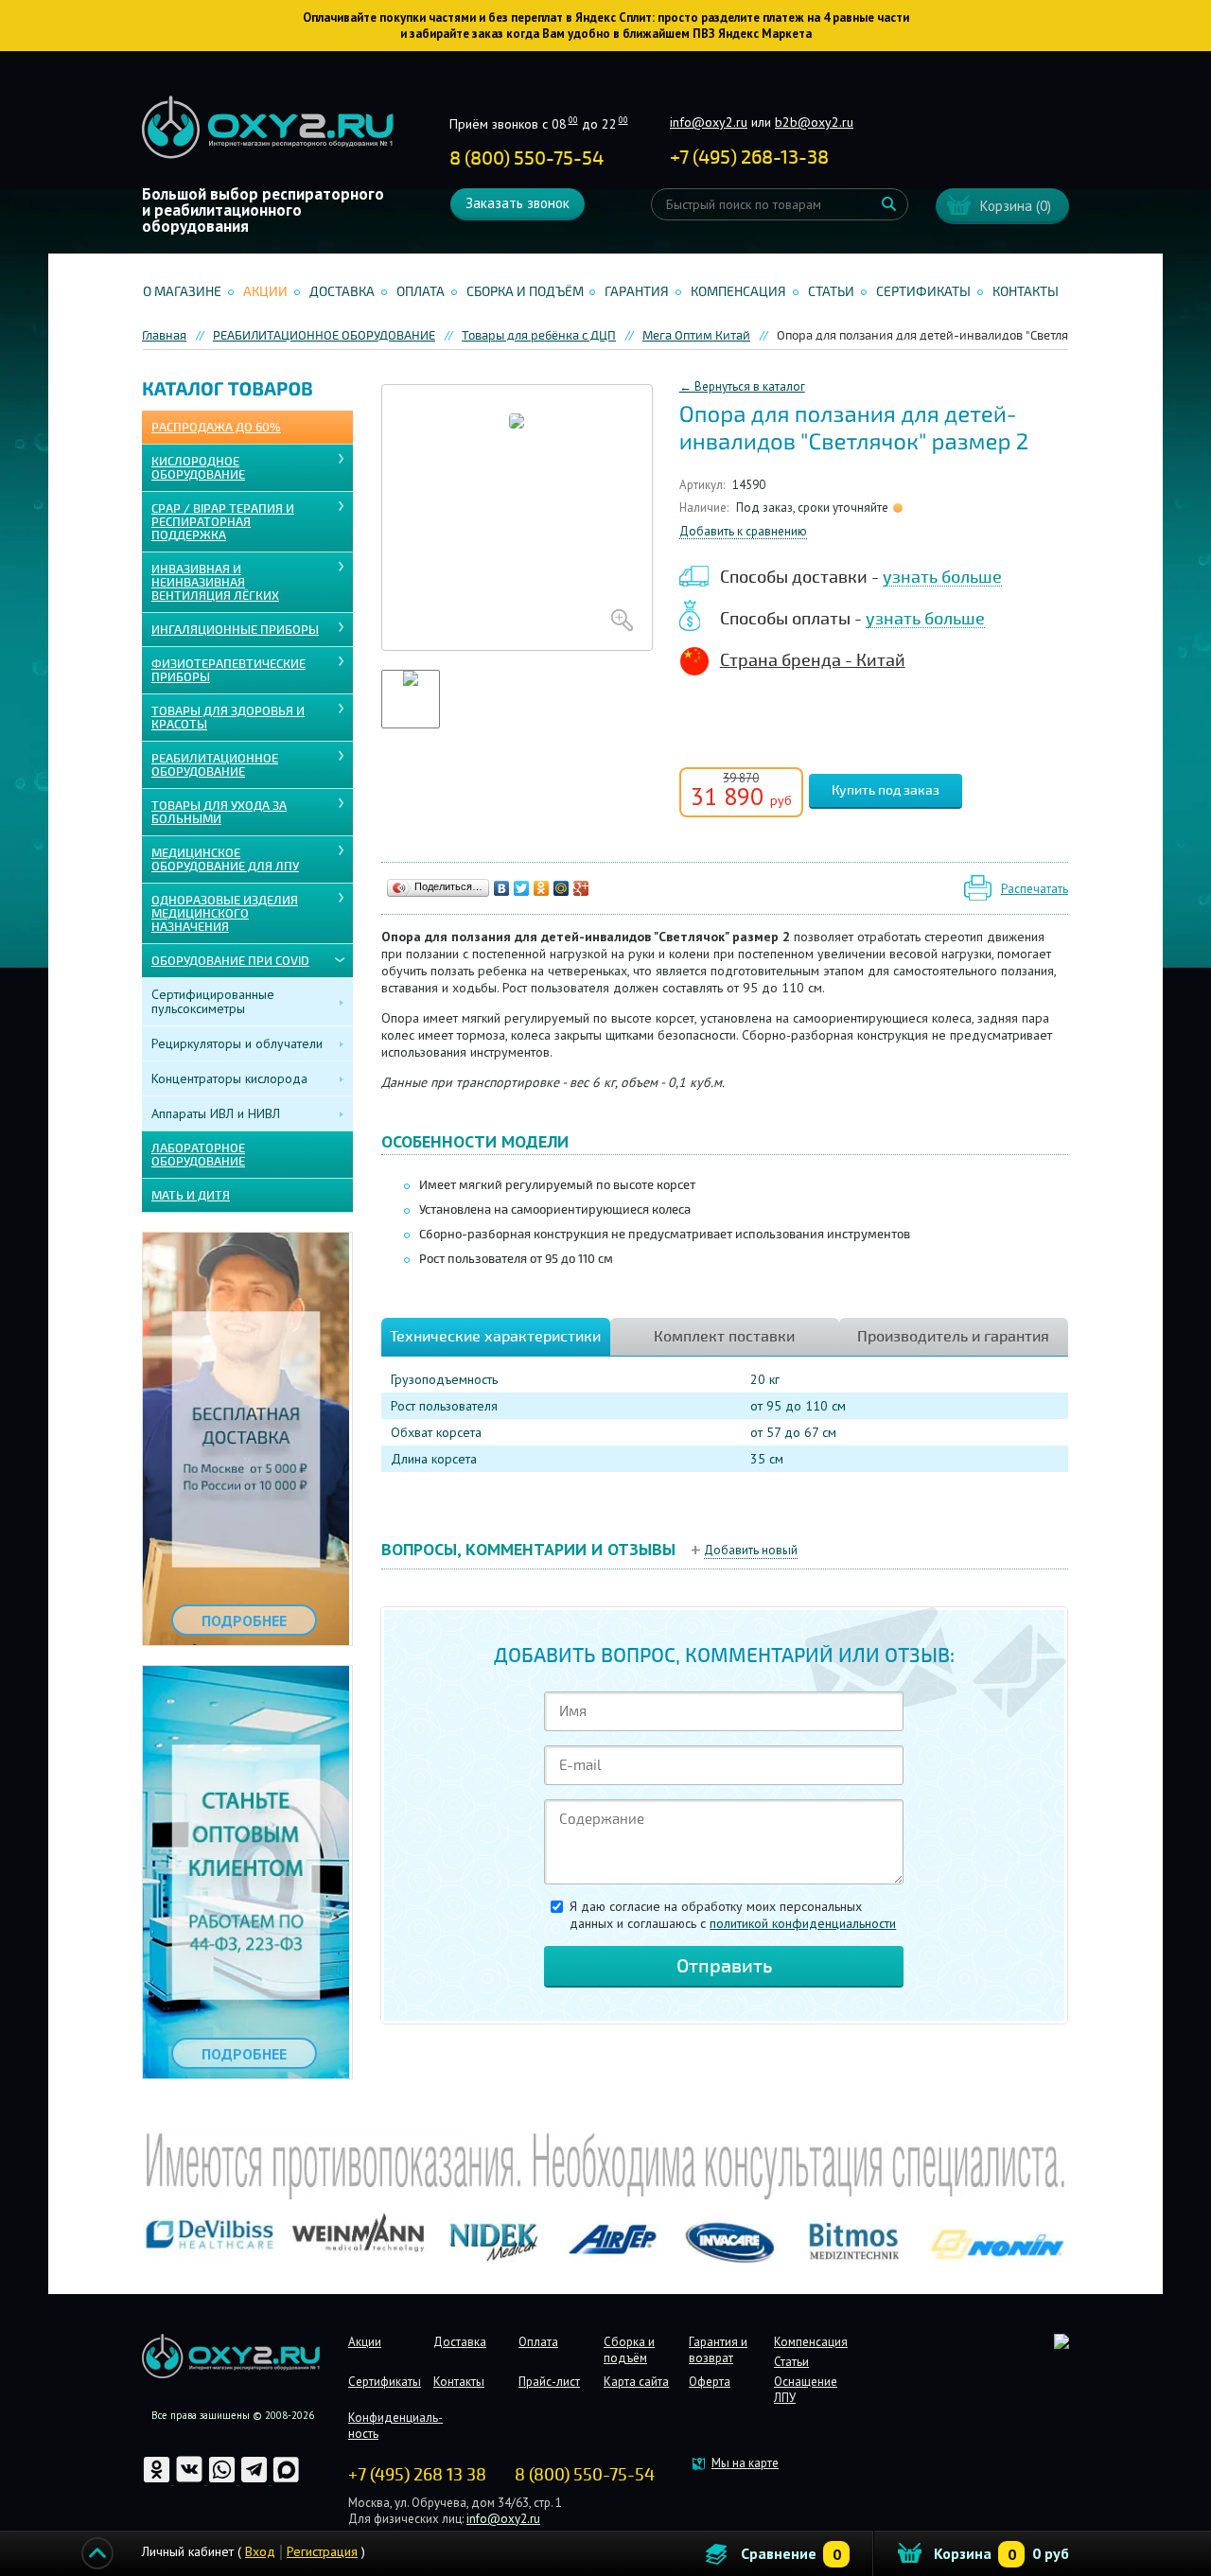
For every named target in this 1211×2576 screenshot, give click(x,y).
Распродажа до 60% (216, 428)
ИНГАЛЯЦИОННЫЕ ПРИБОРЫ (235, 630)
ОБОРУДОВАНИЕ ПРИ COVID (230, 961)
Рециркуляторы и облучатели (237, 1043)
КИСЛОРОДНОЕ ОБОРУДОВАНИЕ (198, 468)
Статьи (831, 292)
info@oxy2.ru (709, 122)
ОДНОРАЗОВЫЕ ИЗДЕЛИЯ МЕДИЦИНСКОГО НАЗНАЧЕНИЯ (225, 914)
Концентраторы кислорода (229, 1078)
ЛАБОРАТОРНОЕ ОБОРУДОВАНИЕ (198, 1155)
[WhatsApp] (223, 2480)
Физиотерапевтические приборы (228, 671)
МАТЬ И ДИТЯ (191, 1196)
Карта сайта (636, 2382)
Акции (265, 292)
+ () (749, 158)
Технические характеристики (495, 1337)
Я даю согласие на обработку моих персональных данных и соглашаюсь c (733, 1915)
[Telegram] (255, 2480)
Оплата (421, 292)
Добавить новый (751, 1550)
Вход (260, 2551)
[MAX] (286, 2480)
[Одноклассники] (542, 888)
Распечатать (1035, 889)
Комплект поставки (724, 1337)
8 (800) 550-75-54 (527, 158)
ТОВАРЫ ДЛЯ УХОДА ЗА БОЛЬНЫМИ (219, 813)
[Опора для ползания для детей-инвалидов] (517, 517)
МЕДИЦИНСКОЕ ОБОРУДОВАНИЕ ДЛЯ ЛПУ (225, 860)
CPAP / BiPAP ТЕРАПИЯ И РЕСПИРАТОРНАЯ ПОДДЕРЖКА (223, 522)
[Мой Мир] (562, 888)
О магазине (182, 292)
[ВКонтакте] (502, 888)
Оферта (710, 2382)
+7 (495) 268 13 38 (417, 2475)
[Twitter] (522, 888)
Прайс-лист (549, 2382)
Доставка (342, 292)
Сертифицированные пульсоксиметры (213, 1001)
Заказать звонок (518, 203)
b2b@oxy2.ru (814, 122)
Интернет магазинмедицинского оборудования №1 (268, 128)
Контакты (1026, 292)
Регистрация (322, 2551)
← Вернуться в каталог (742, 386)
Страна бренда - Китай (813, 660)
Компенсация (738, 292)
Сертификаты (923, 292)
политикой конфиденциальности (803, 1923)
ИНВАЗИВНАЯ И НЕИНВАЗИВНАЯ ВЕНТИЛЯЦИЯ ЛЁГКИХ (215, 583)
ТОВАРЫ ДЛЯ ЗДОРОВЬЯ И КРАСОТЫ (228, 718)
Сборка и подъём (525, 292)
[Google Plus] (581, 888)
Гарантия (637, 292)
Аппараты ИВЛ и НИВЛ (216, 1113)
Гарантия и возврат (718, 2350)
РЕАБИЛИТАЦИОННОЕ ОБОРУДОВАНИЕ (215, 765)
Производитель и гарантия (953, 1337)
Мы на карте (745, 2463)
